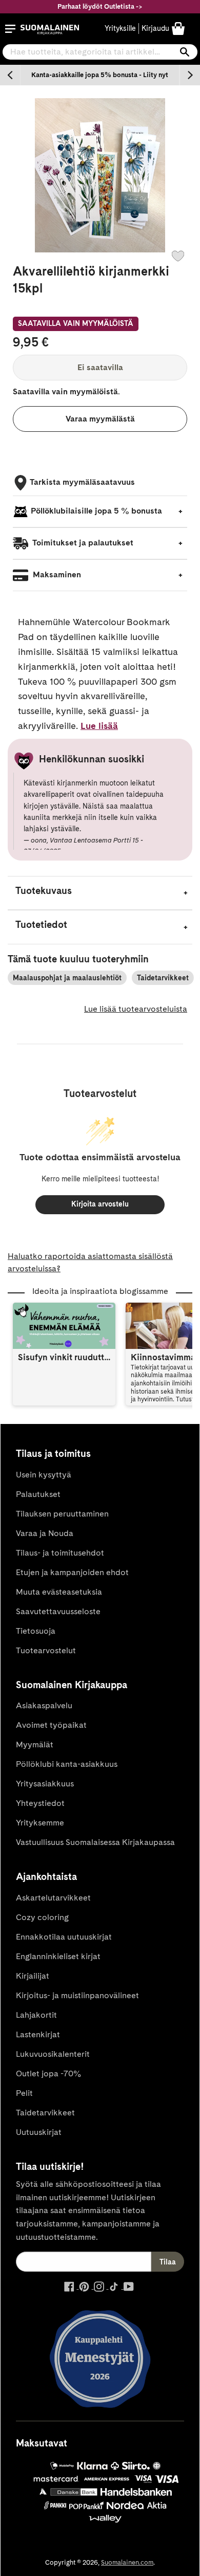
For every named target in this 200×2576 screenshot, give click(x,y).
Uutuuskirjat (39, 2132)
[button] (10, 29)
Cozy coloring (42, 1917)
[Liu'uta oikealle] (190, 75)
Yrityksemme (40, 1823)
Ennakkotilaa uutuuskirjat (64, 1937)
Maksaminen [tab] (56, 574)
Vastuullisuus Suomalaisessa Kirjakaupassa (95, 1842)
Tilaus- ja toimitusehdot (60, 1553)
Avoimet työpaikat (51, 1725)
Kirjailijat (33, 1976)
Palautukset (38, 1494)
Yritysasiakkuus (45, 1784)
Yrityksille (120, 28)
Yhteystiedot (40, 1803)
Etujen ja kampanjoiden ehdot (72, 1572)
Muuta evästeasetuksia (59, 1592)
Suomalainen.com (127, 2562)
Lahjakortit (36, 2015)
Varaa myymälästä (100, 419)
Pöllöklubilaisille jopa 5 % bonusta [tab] (96, 511)
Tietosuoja (36, 1631)
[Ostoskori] (178, 28)
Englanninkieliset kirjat (58, 1956)
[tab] (100, 893)
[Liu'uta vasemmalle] (10, 75)
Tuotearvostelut (46, 1650)
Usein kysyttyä (44, 1475)
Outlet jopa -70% (48, 2073)
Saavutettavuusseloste (58, 1611)
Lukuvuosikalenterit (53, 2054)
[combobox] (100, 52)
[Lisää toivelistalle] (178, 256)
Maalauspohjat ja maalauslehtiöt (67, 978)
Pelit (24, 2093)
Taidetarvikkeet (163, 978)
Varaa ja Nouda (45, 1533)
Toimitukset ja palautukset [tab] (82, 543)
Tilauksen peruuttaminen (62, 1514)
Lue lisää (99, 726)
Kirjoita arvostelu (100, 1204)
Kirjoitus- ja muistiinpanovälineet (77, 1995)
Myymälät (35, 1744)
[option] (100, 75)
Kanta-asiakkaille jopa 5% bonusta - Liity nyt (100, 75)
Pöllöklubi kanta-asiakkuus (67, 1764)
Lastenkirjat (38, 2034)
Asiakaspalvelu (44, 1705)
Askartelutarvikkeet (53, 1898)
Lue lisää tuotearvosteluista (136, 1009)
